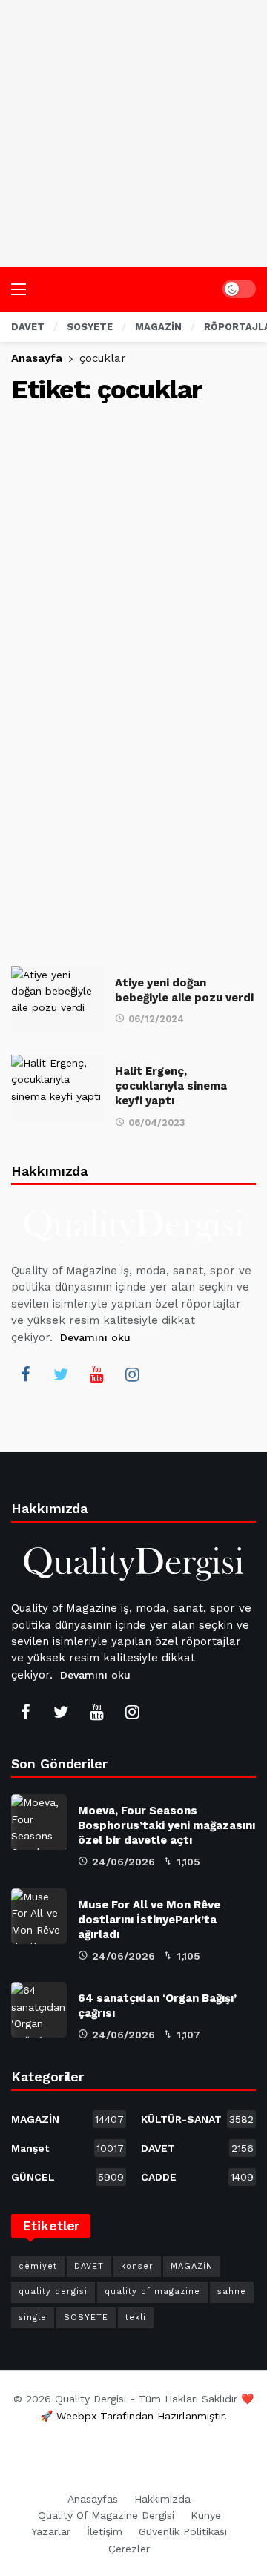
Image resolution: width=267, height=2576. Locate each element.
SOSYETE (86, 2318)
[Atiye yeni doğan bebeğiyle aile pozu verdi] (57, 999)
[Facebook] (25, 1374)
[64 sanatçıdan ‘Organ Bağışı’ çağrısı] (39, 2010)
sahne (232, 2292)
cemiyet (38, 2266)
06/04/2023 (157, 1123)
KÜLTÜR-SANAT (197, 2119)
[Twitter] (61, 1374)
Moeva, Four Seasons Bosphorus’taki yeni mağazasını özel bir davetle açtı (167, 1825)
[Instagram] (132, 1374)
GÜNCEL (67, 2177)
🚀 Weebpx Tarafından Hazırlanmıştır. (133, 2416)
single (33, 2318)
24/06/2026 (123, 1862)
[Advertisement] (133, 134)
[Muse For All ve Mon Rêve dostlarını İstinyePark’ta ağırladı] (39, 1916)
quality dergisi (53, 2292)
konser (137, 2266)
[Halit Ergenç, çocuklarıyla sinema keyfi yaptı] (57, 1088)
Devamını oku (95, 1337)
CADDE (197, 2177)
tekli (136, 2318)
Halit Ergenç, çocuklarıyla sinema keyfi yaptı (171, 1086)
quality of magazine (152, 2292)
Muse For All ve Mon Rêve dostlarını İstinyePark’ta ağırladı (149, 1920)
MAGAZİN (67, 2119)
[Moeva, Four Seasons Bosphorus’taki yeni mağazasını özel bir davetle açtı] (39, 1822)
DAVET (197, 2148)
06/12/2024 (156, 1019)
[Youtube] (96, 1374)
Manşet (67, 2148)
